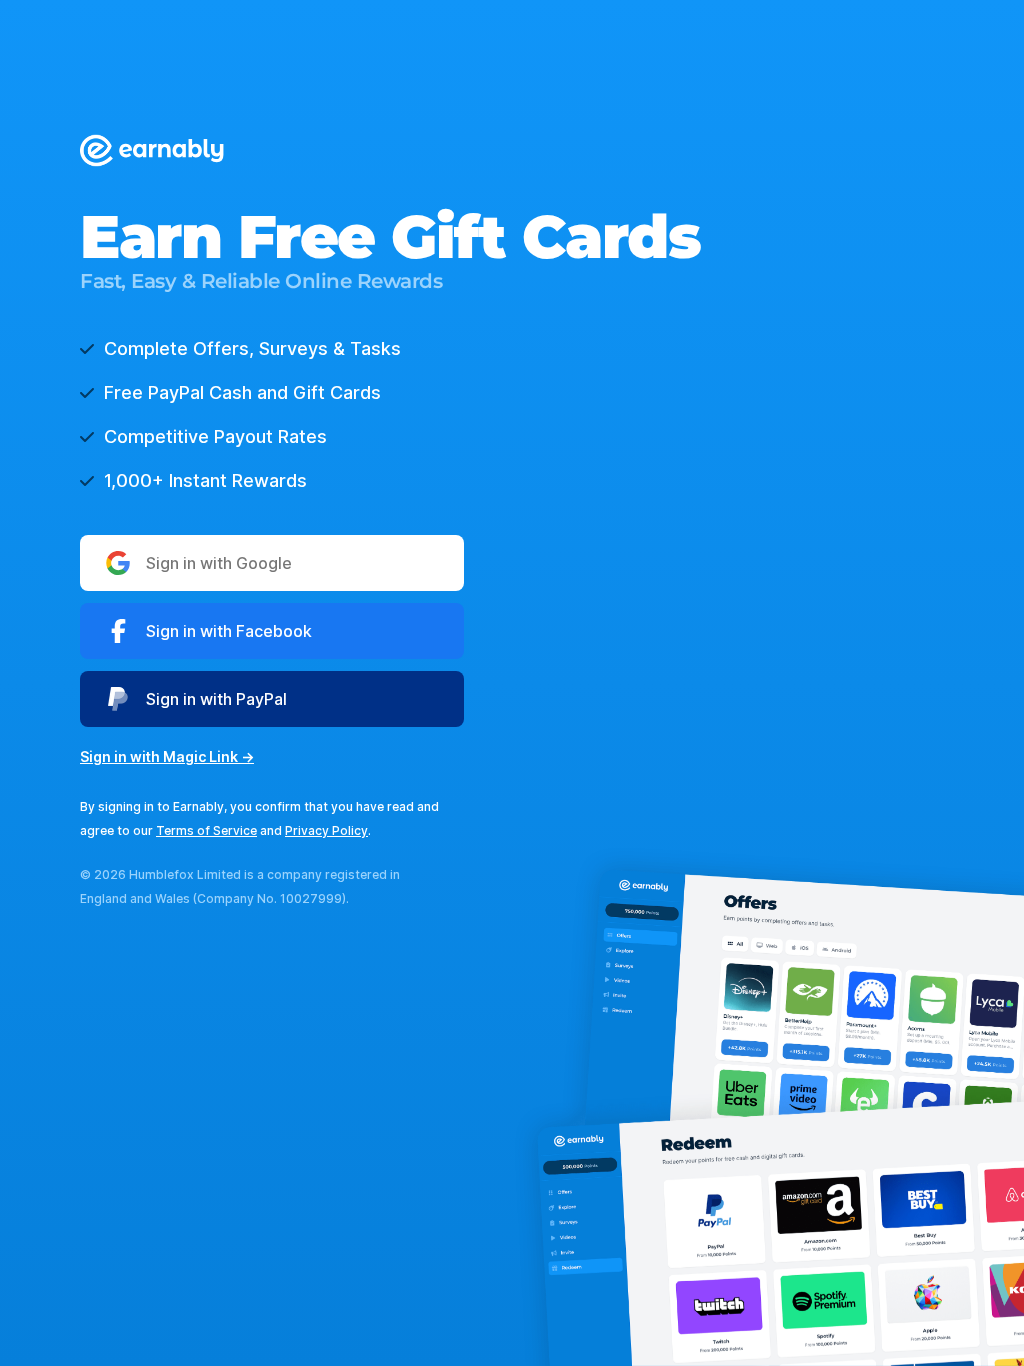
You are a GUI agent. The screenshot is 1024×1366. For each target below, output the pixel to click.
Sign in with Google (219, 563)
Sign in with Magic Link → (167, 756)
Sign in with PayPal (216, 699)
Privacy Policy (326, 830)
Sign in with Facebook (229, 631)
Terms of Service (206, 830)
